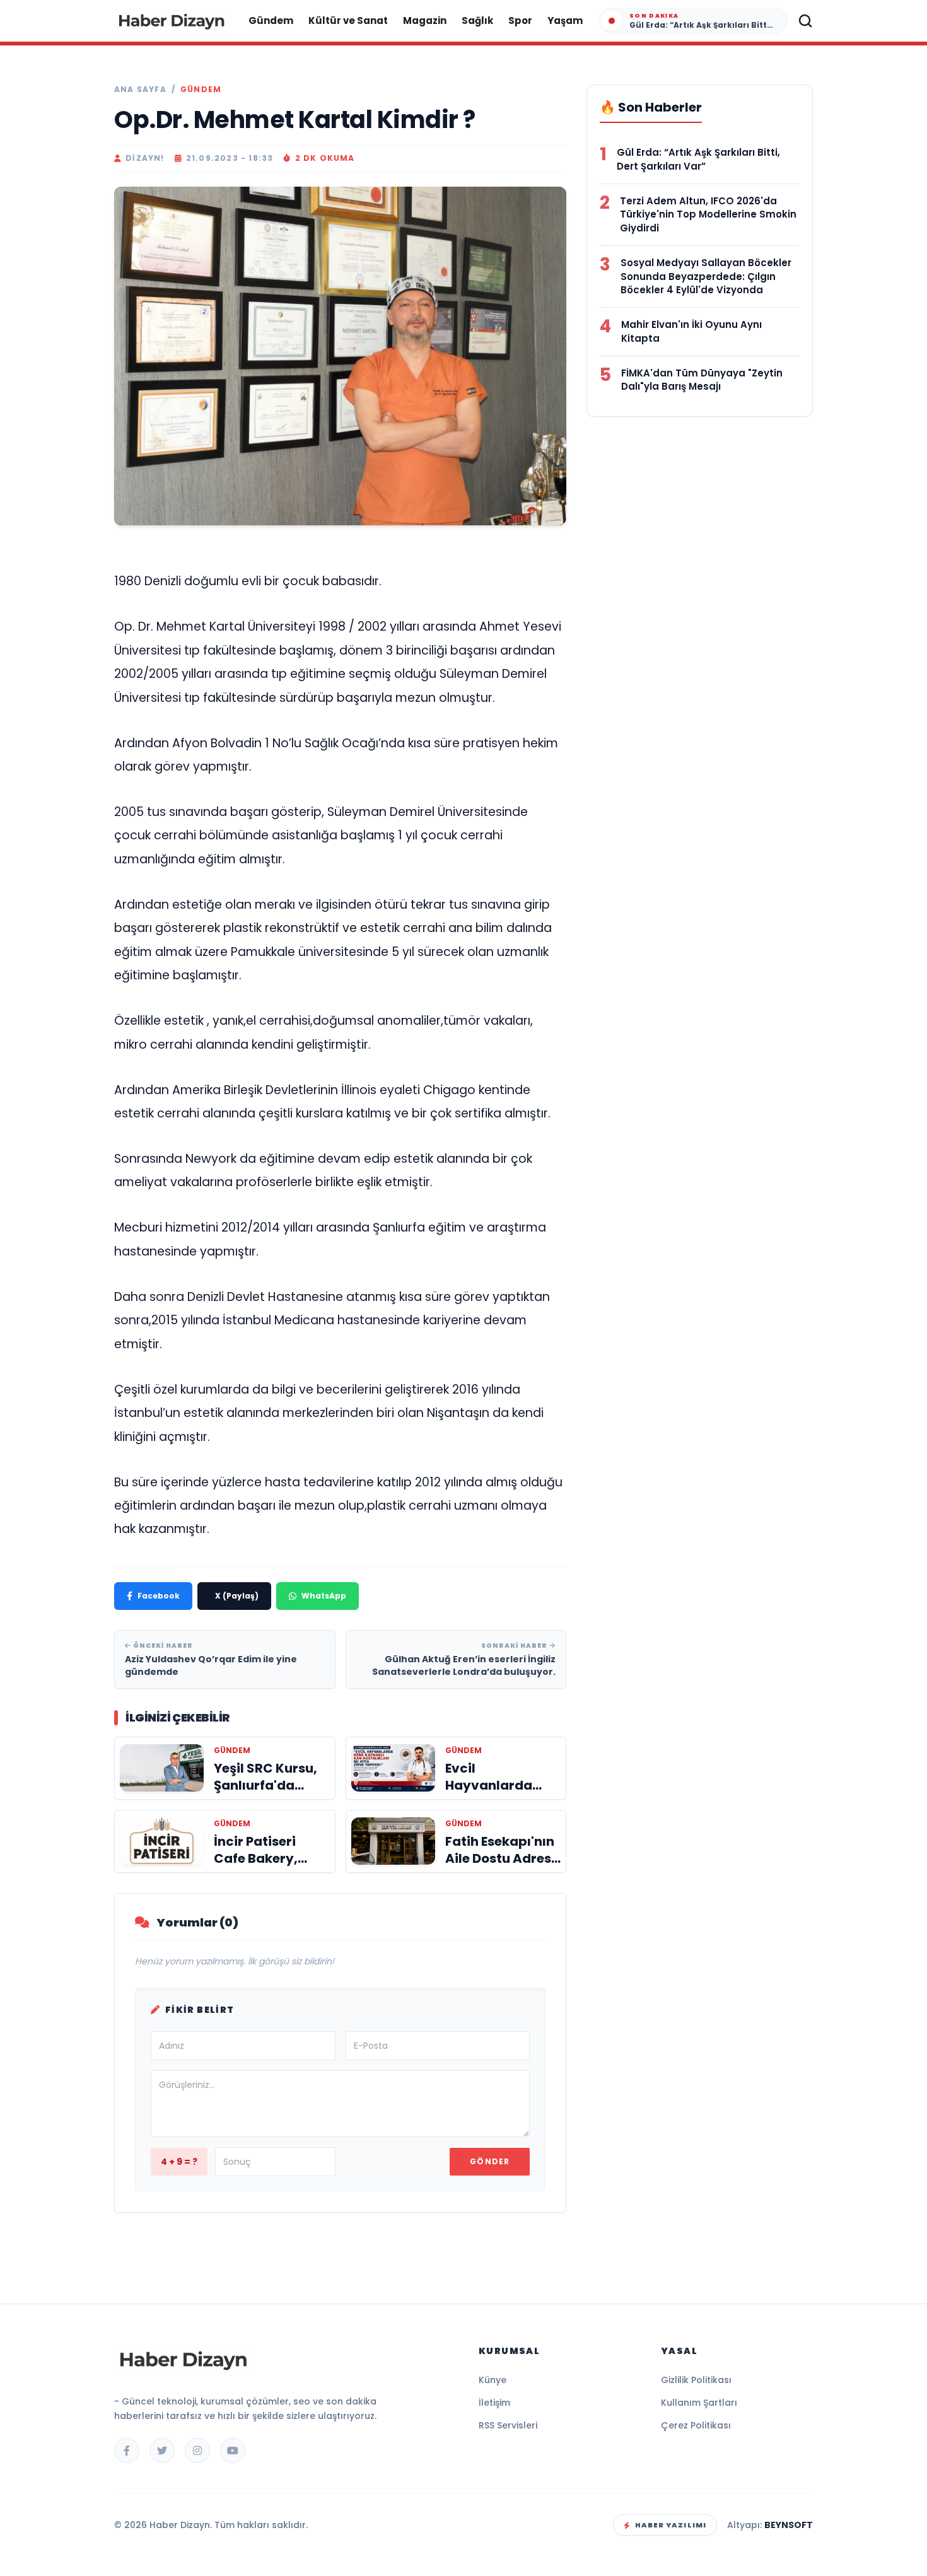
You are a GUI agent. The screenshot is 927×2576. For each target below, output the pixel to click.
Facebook (159, 1596)
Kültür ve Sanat (348, 20)
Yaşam (565, 20)
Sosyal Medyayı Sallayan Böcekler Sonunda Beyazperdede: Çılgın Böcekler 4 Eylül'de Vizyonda (706, 277)
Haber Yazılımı (671, 2525)
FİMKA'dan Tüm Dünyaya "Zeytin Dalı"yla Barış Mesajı (702, 380)
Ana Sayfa (140, 90)
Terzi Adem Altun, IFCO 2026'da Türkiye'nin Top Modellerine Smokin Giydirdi (708, 215)
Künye (493, 2380)
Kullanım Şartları (699, 2403)
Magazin (425, 20)
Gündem (271, 20)
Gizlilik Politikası (696, 2380)
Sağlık (477, 20)
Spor (520, 20)
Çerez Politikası (696, 2425)
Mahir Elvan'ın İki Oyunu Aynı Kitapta (691, 331)
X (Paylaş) (237, 1596)
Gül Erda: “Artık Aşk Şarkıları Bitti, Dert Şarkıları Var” (698, 159)
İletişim (494, 2403)
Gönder (490, 2161)
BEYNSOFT (789, 2525)
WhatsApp (324, 1596)
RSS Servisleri (508, 2425)
